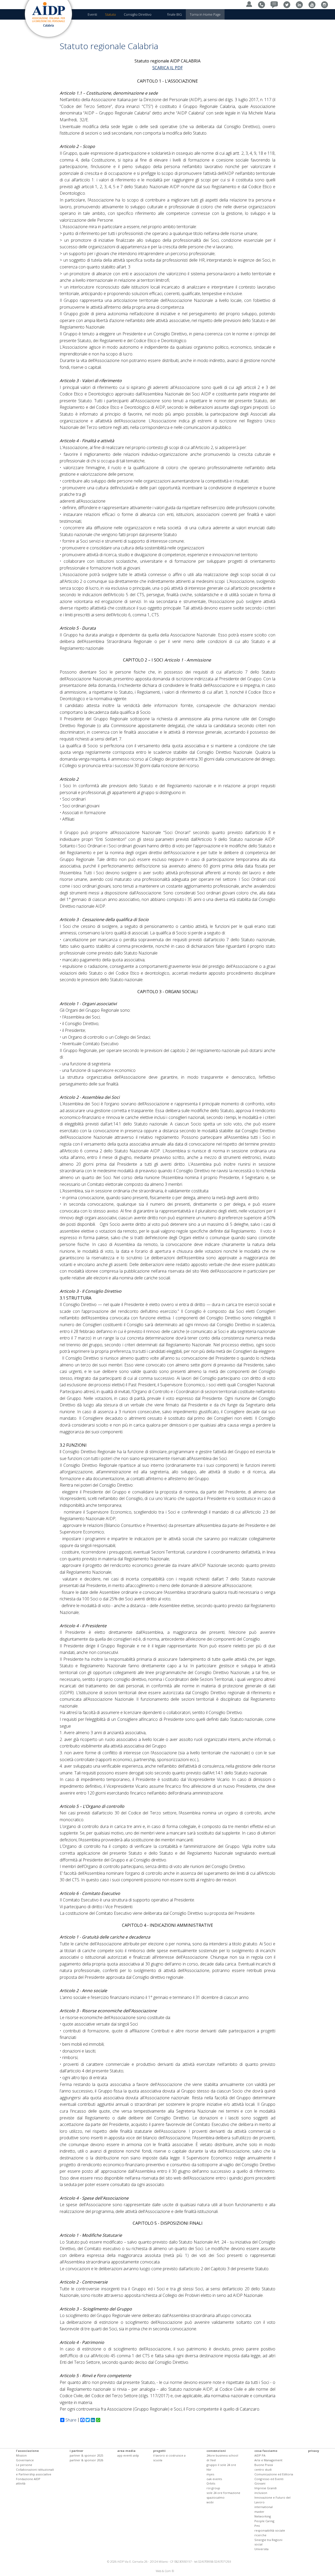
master (259, 2512)
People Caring (264, 2521)
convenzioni (216, 2451)
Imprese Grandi (266, 2488)
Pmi (257, 2526)
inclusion (261, 2493)
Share (71, 2420)
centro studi (263, 2469)
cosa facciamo (266, 2451)
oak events (214, 2479)
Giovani (260, 2483)
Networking (263, 2516)
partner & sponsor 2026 (86, 2460)
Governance (25, 2460)
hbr (209, 2469)
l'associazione (27, 2451)
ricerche (260, 2535)
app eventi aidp (128, 2455)
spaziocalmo (216, 2497)
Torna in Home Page (205, 14)
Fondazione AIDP (28, 2479)
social (258, 2544)
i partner (76, 2451)
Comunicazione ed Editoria (274, 2474)
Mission (21, 2455)
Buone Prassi (264, 2465)
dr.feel (211, 2460)
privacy (314, 2451)
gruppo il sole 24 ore (221, 2465)
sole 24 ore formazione (223, 2493)
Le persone (24, 2465)
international (264, 2507)
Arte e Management (268, 2460)
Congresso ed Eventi (269, 2479)
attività (21, 2483)
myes (210, 2474)
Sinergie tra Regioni (268, 2540)
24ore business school (222, 2455)
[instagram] (326, 4)
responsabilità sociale (270, 2530)
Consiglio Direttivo (138, 14)
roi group (213, 2488)
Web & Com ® (165, 2571)
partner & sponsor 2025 (86, 2455)
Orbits (211, 2483)
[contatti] (263, 4)
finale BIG (175, 14)
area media (126, 2451)
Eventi (92, 14)
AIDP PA (260, 2455)
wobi (210, 2502)
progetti (159, 2451)
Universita (261, 2549)
